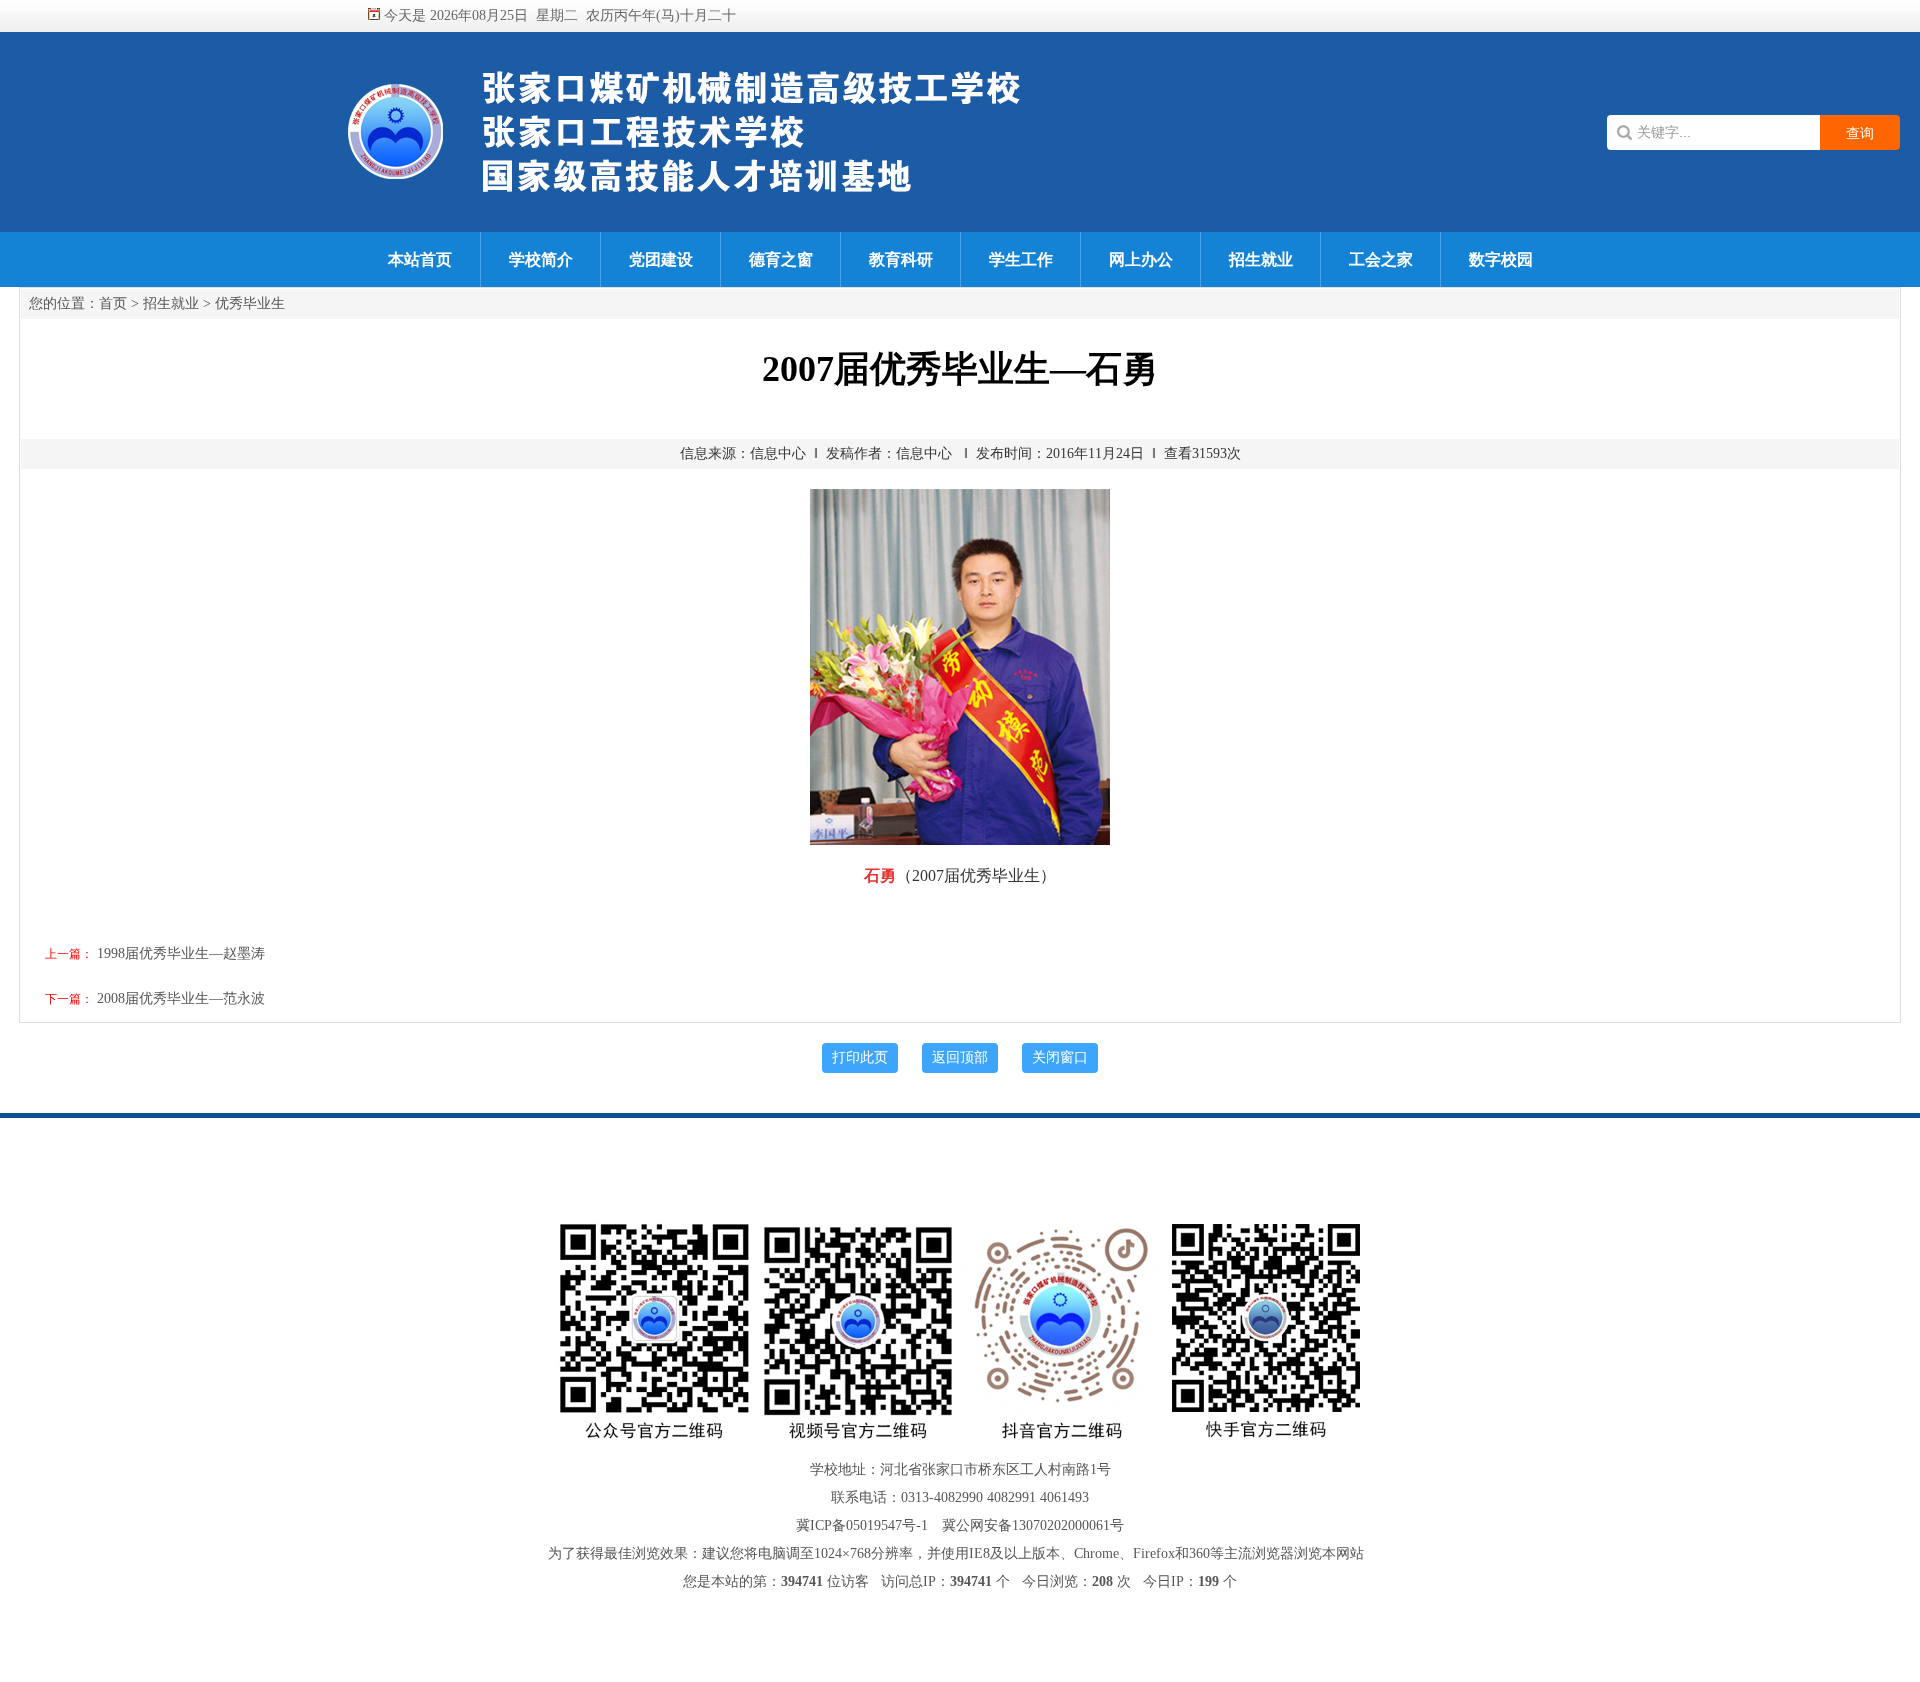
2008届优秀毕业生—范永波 (181, 998)
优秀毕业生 (250, 303)
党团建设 (661, 259)
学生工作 (1021, 259)
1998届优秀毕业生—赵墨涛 (181, 953)
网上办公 (1141, 259)
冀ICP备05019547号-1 (862, 1525)
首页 (113, 303)
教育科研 (901, 259)
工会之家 (1381, 259)
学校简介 (541, 259)
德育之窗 (781, 259)
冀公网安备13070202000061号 (1033, 1525)
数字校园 (1501, 259)
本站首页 (420, 259)
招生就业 (1261, 259)
